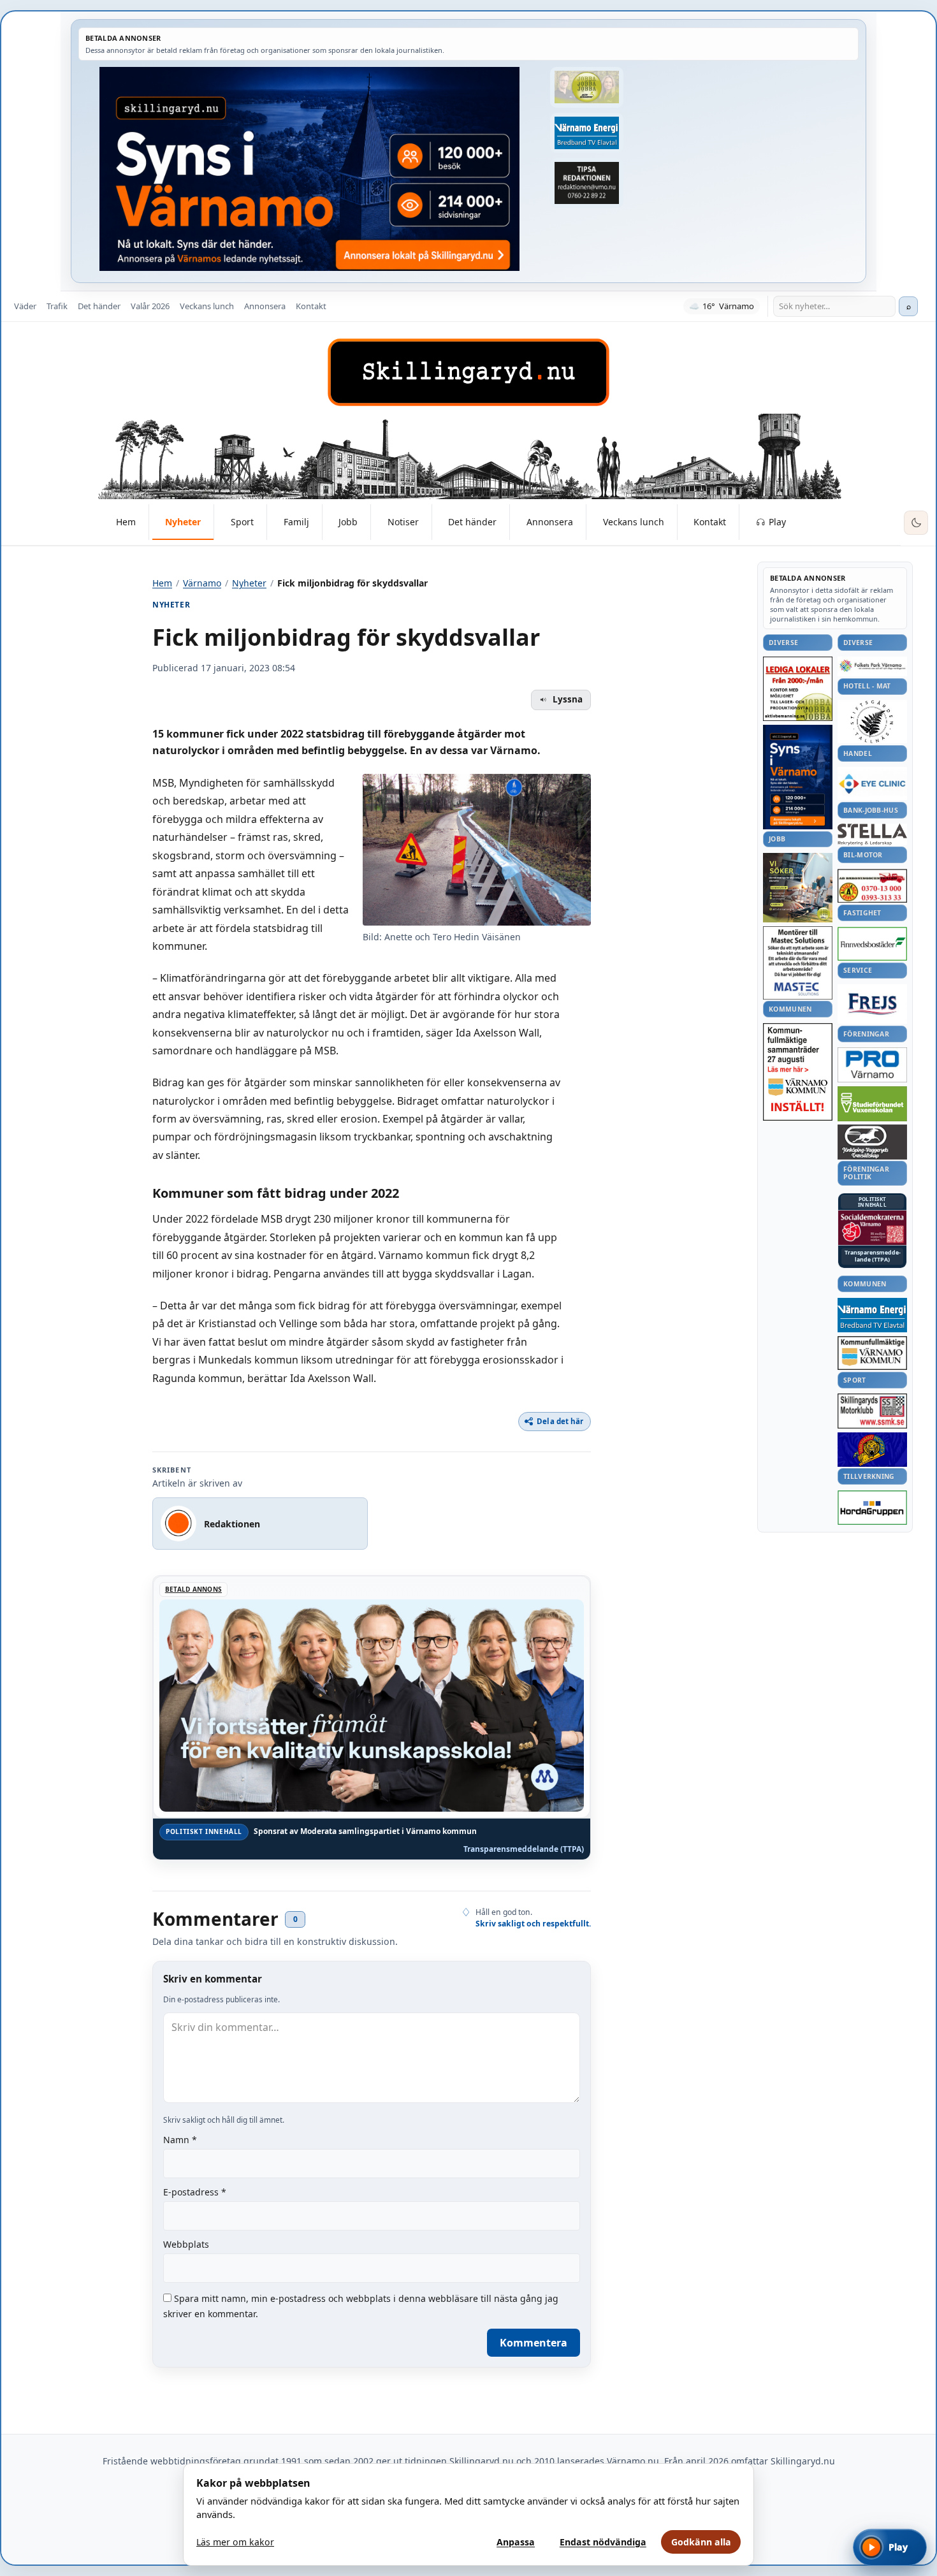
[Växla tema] (916, 523)
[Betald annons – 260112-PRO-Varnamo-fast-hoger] (872, 1065)
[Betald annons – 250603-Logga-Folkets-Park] (872, 666)
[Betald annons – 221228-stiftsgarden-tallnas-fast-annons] (872, 722)
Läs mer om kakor (235, 2542)
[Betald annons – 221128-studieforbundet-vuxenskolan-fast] (872, 1104)
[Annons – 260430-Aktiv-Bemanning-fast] (586, 87)
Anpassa (516, 2542)
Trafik (57, 306)
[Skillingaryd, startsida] (468, 372)
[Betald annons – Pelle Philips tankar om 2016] (586, 133)
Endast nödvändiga (603, 2542)
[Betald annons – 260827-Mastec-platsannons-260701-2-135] (798, 963)
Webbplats (186, 2244)
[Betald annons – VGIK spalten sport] (872, 1450)
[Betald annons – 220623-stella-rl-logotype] (872, 834)
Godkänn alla (701, 2542)
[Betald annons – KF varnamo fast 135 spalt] (872, 1353)
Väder (25, 306)
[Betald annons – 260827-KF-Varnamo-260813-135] (798, 1072)
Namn (180, 2140)
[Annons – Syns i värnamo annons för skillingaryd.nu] (309, 169)
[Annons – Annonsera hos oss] (798, 777)
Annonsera (265, 306)
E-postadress (195, 2192)
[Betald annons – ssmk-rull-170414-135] (872, 1411)
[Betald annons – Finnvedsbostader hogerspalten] (872, 944)
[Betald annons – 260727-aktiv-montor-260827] (798, 888)
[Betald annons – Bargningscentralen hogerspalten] (872, 886)
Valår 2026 (150, 306)
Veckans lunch (207, 306)
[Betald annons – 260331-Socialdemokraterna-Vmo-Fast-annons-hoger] (872, 1228)
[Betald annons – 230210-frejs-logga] (872, 1004)
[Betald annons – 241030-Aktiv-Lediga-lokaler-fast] (798, 689)
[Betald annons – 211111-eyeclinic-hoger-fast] (872, 783)
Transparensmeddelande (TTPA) (524, 1849)
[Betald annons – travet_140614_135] (872, 1142)
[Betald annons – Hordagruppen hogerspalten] (872, 1508)
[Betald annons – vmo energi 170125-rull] (872, 1315)
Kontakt (311, 306)
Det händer (99, 306)
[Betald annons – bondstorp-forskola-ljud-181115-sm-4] (586, 183)
